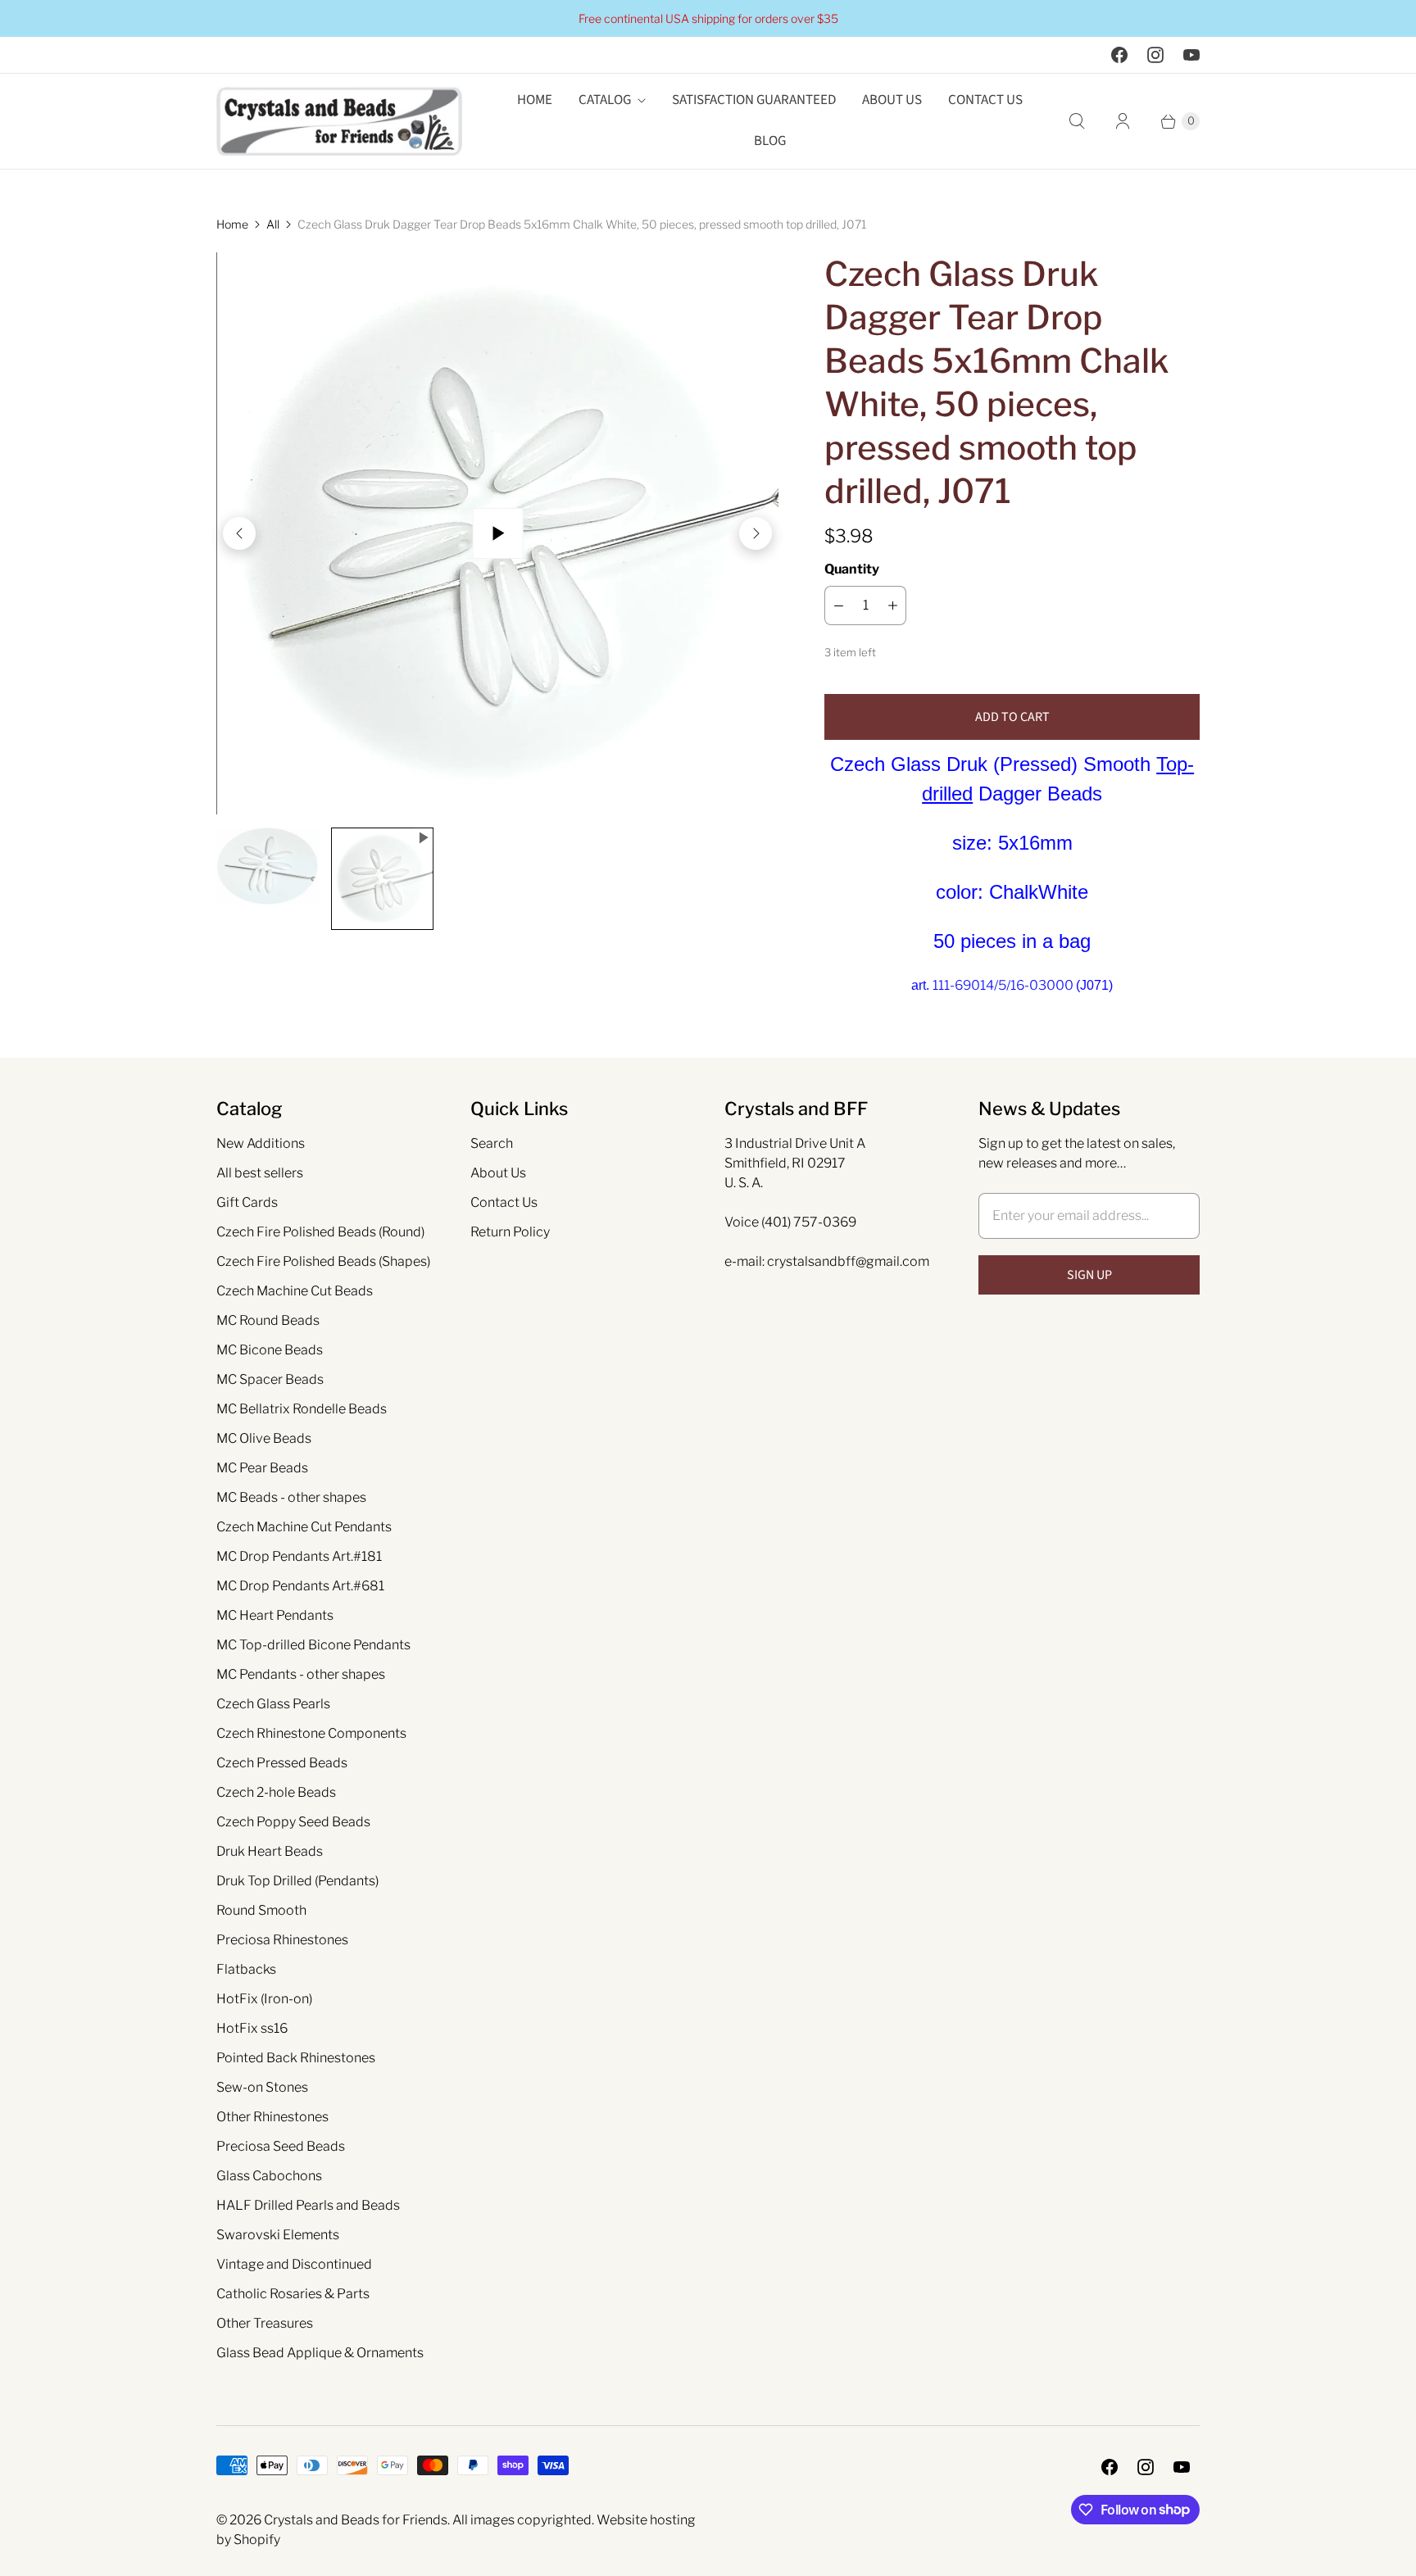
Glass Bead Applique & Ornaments (320, 2353)
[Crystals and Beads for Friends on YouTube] (1191, 55)
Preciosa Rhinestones (282, 1940)
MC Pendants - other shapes (301, 1674)
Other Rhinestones (272, 2117)
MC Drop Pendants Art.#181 (299, 1556)
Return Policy (510, 1232)
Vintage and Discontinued (294, 2264)
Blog (770, 141)
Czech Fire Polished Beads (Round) (320, 1232)
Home (535, 100)
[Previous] (239, 533)
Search (492, 1143)
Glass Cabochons (269, 2176)
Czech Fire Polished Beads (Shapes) (323, 1261)
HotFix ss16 (252, 2028)
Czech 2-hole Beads (276, 1792)
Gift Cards (247, 1202)
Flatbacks (246, 1969)
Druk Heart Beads (270, 1851)
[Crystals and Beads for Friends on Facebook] (1119, 55)
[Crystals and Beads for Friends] (339, 121)
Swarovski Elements (278, 2235)
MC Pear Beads (262, 1468)
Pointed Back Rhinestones (296, 2058)
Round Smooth (261, 1910)
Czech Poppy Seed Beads (293, 1822)
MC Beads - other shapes (291, 1497)
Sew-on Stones (262, 2087)
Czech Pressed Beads (282, 1763)
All (273, 224)
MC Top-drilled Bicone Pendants (313, 1645)
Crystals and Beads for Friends (356, 2520)
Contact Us (985, 100)
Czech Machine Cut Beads (295, 1291)
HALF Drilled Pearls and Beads (308, 2205)
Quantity (852, 569)
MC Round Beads (268, 1320)
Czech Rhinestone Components (311, 1733)
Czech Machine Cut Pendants (304, 1527)
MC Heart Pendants (275, 1615)
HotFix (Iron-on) (264, 1999)
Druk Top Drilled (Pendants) (297, 1881)
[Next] (756, 533)
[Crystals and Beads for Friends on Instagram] (1155, 55)
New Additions (261, 1143)
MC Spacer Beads (270, 1379)
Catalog (605, 100)
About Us (892, 100)
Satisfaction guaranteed (754, 100)
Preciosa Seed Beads (281, 2146)
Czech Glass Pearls (273, 1704)
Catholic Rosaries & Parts (293, 2294)
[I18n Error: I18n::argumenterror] (267, 866)
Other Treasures (265, 2323)
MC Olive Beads (264, 1438)
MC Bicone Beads (270, 1350)
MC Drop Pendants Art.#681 (300, 1586)
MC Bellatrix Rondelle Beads (302, 1409)
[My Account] (1123, 121)
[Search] (1077, 121)
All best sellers (260, 1173)
